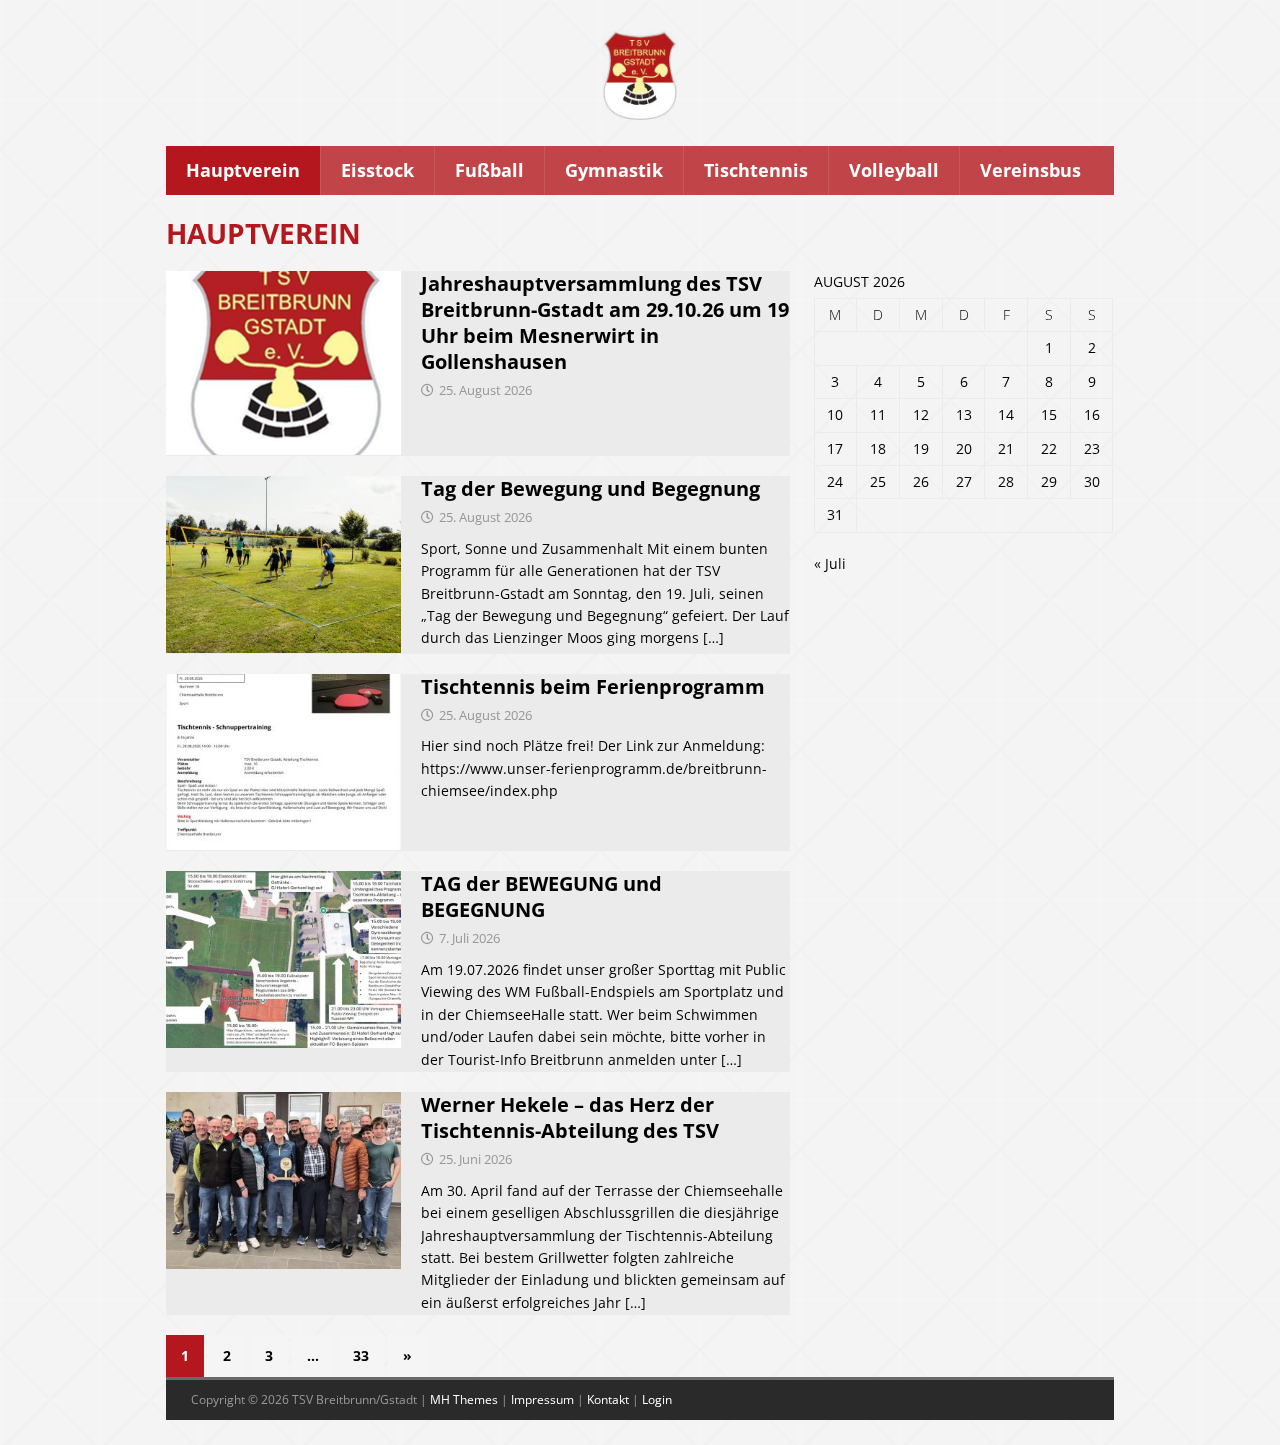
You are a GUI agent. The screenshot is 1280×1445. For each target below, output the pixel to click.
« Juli (830, 563)
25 (878, 481)
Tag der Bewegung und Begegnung (590, 488)
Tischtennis (756, 170)
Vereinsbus (1030, 170)
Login (657, 1399)
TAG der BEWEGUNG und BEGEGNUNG (541, 896)
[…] (713, 637)
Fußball (489, 170)
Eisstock (377, 170)
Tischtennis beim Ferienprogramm (593, 686)
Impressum (542, 1399)
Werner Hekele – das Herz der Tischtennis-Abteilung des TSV (570, 1117)
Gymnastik (614, 170)
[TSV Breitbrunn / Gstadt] (639, 113)
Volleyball (894, 170)
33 (361, 1355)
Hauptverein (243, 170)
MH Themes (464, 1399)
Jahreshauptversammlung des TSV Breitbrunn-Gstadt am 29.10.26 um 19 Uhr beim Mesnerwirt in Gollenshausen (605, 322)
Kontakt (608, 1399)
